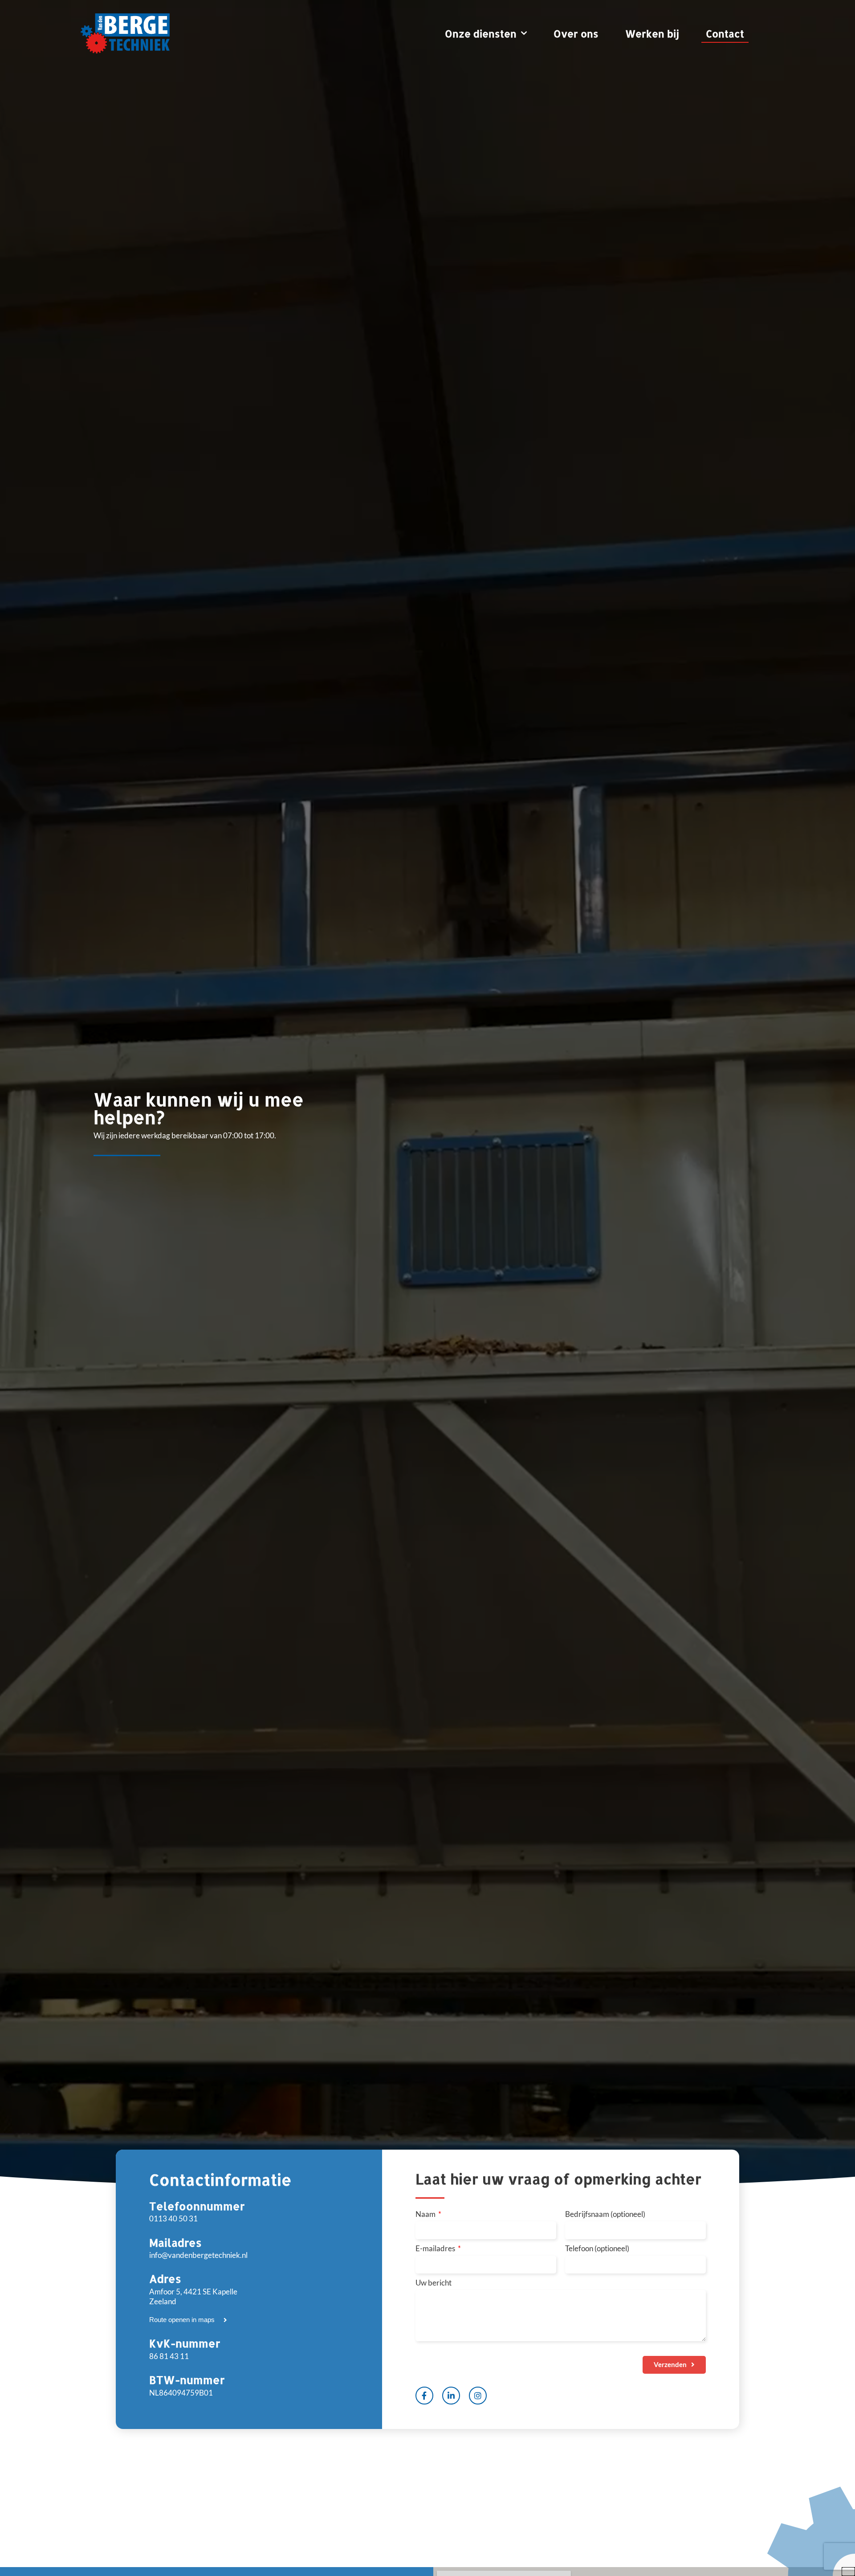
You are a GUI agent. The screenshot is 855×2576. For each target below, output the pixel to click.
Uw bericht (434, 2283)
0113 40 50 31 (173, 2218)
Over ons (576, 33)
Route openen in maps (182, 2320)
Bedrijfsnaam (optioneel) (605, 2214)
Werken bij (652, 33)
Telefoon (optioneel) (597, 2249)
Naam (426, 2214)
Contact (725, 33)
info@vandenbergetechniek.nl (198, 2255)
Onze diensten (481, 33)
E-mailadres (436, 2249)
